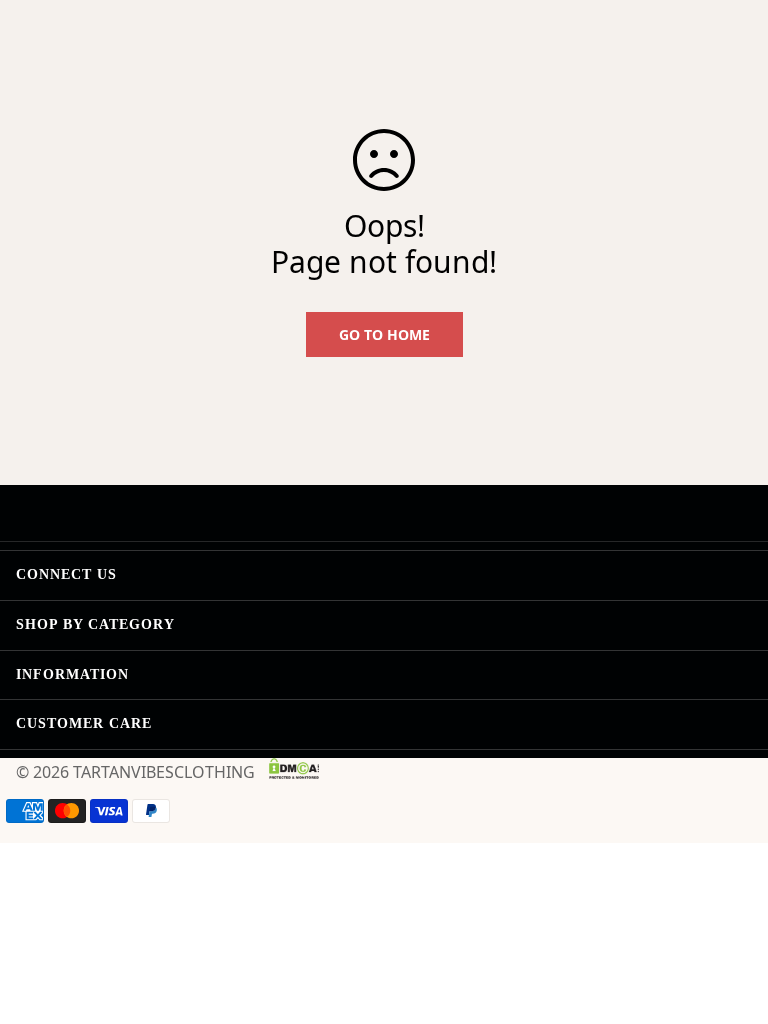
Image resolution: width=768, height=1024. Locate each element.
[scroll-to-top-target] (729, 915)
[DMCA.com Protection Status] (294, 768)
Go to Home (384, 334)
